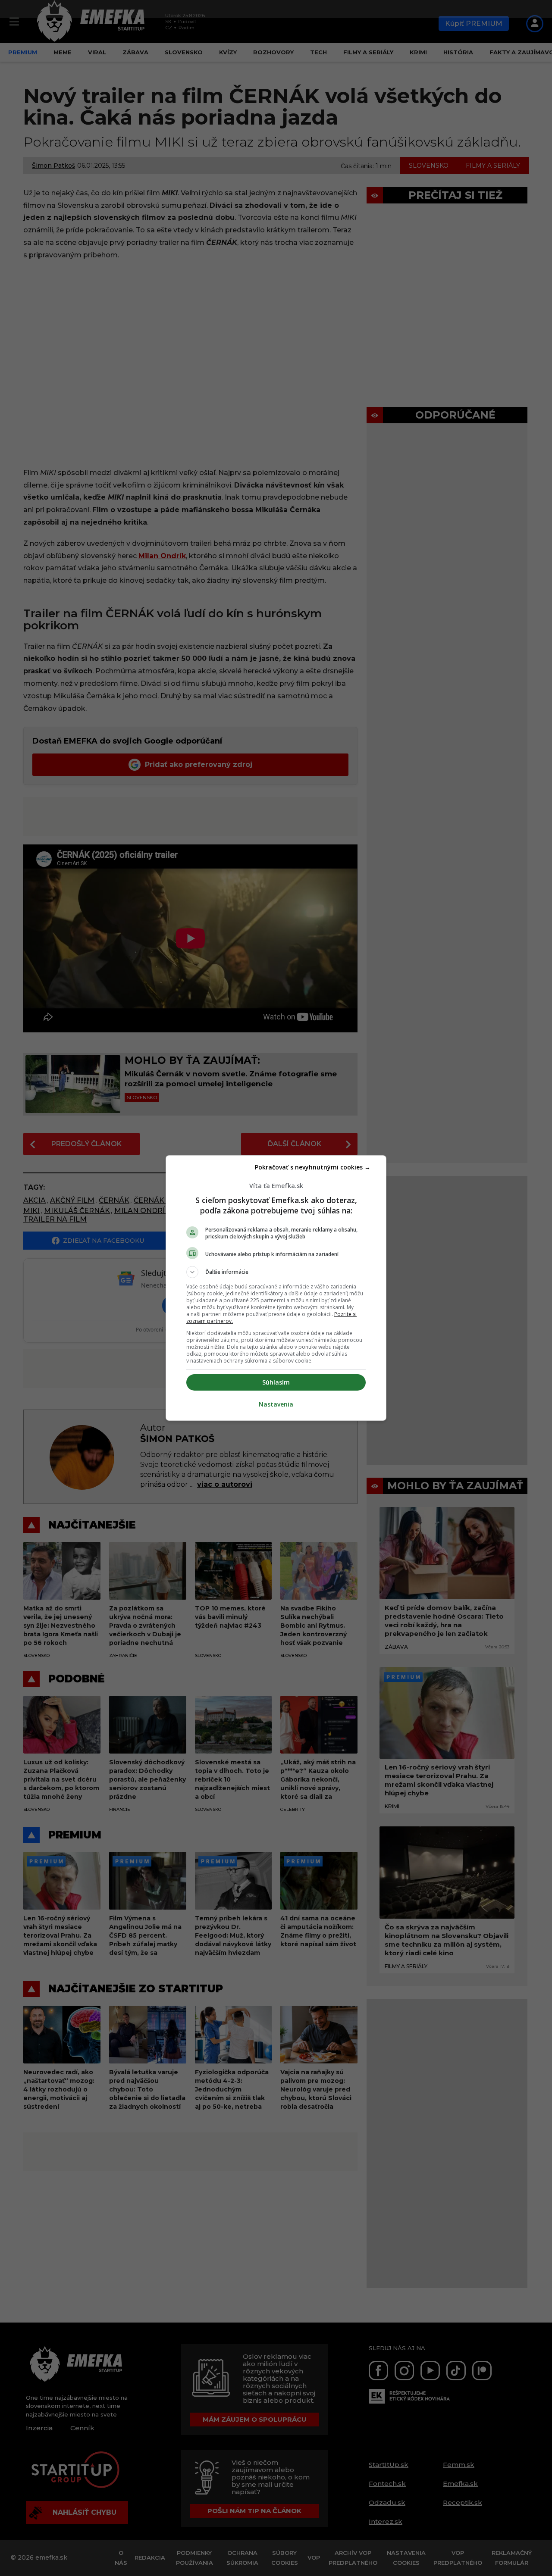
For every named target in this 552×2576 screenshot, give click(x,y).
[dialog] (276, 1288)
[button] (276, 1272)
